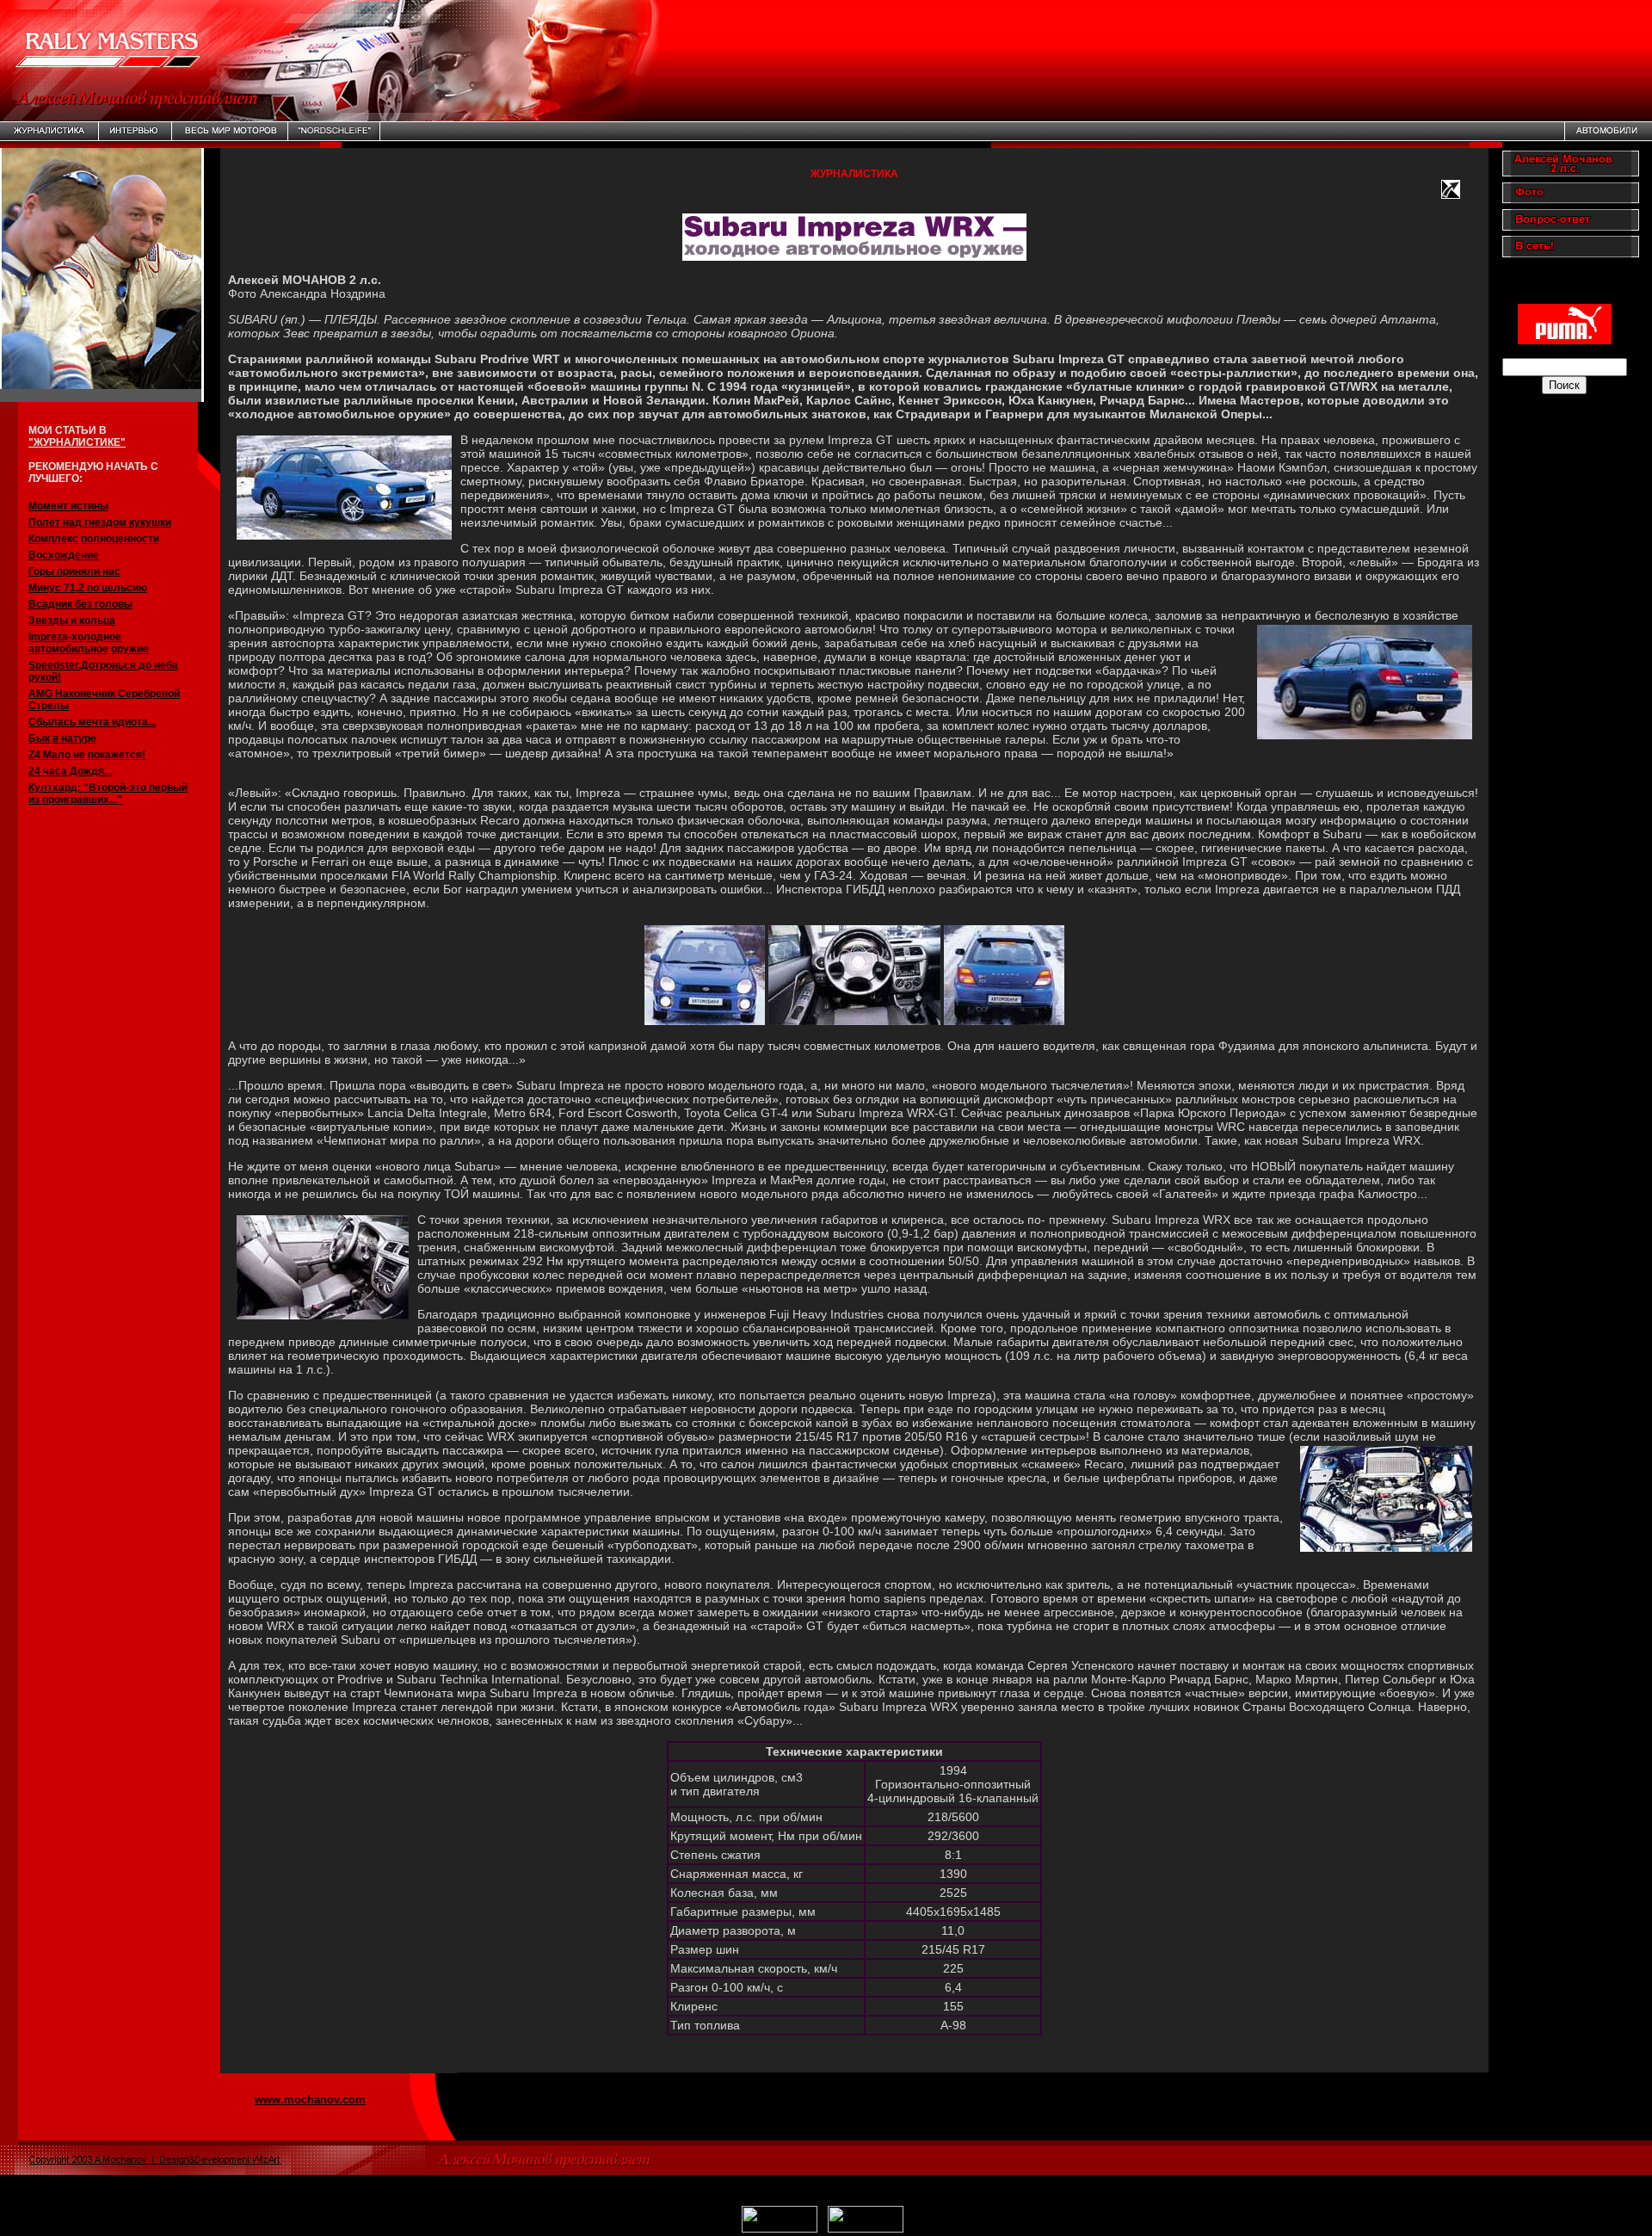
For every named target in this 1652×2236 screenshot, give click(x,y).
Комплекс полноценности (94, 539)
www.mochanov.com (310, 2100)
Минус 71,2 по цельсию (88, 588)
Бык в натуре (62, 738)
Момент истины (68, 506)
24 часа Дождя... (70, 771)
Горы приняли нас (74, 571)
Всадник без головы (80, 604)
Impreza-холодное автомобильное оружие (89, 643)
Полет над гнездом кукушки (100, 522)
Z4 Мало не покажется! (87, 755)
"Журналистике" (77, 442)
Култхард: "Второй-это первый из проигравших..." (108, 794)
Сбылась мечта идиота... (92, 722)
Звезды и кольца (72, 621)
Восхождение (64, 555)
